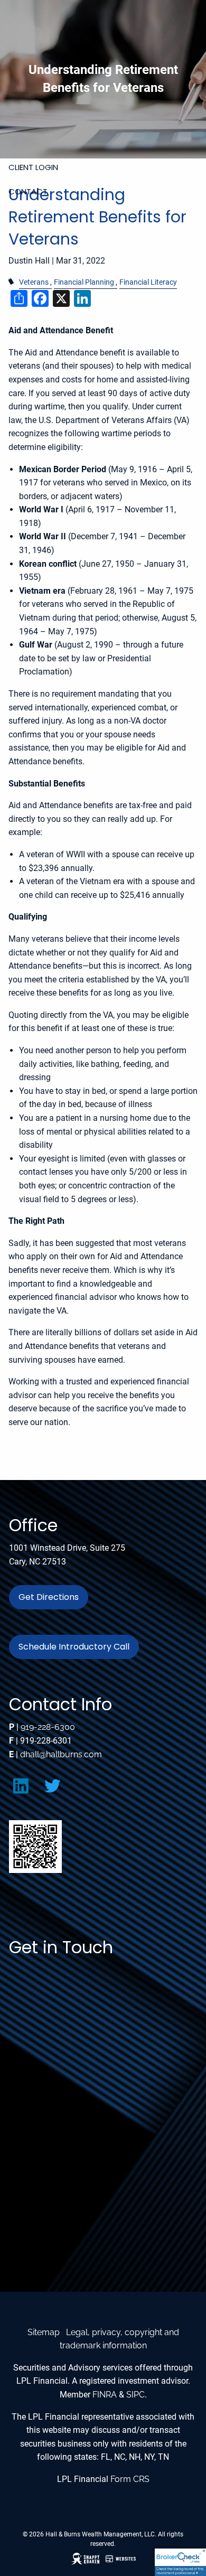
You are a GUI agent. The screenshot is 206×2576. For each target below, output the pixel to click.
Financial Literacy (148, 282)
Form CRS (130, 2479)
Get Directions (49, 1597)
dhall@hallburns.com (61, 1754)
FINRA (105, 2395)
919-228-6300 (48, 1727)
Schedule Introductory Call (74, 1647)
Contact (28, 191)
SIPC (135, 2395)
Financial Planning (84, 282)
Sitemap (44, 2332)
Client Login (33, 167)
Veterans (34, 282)
